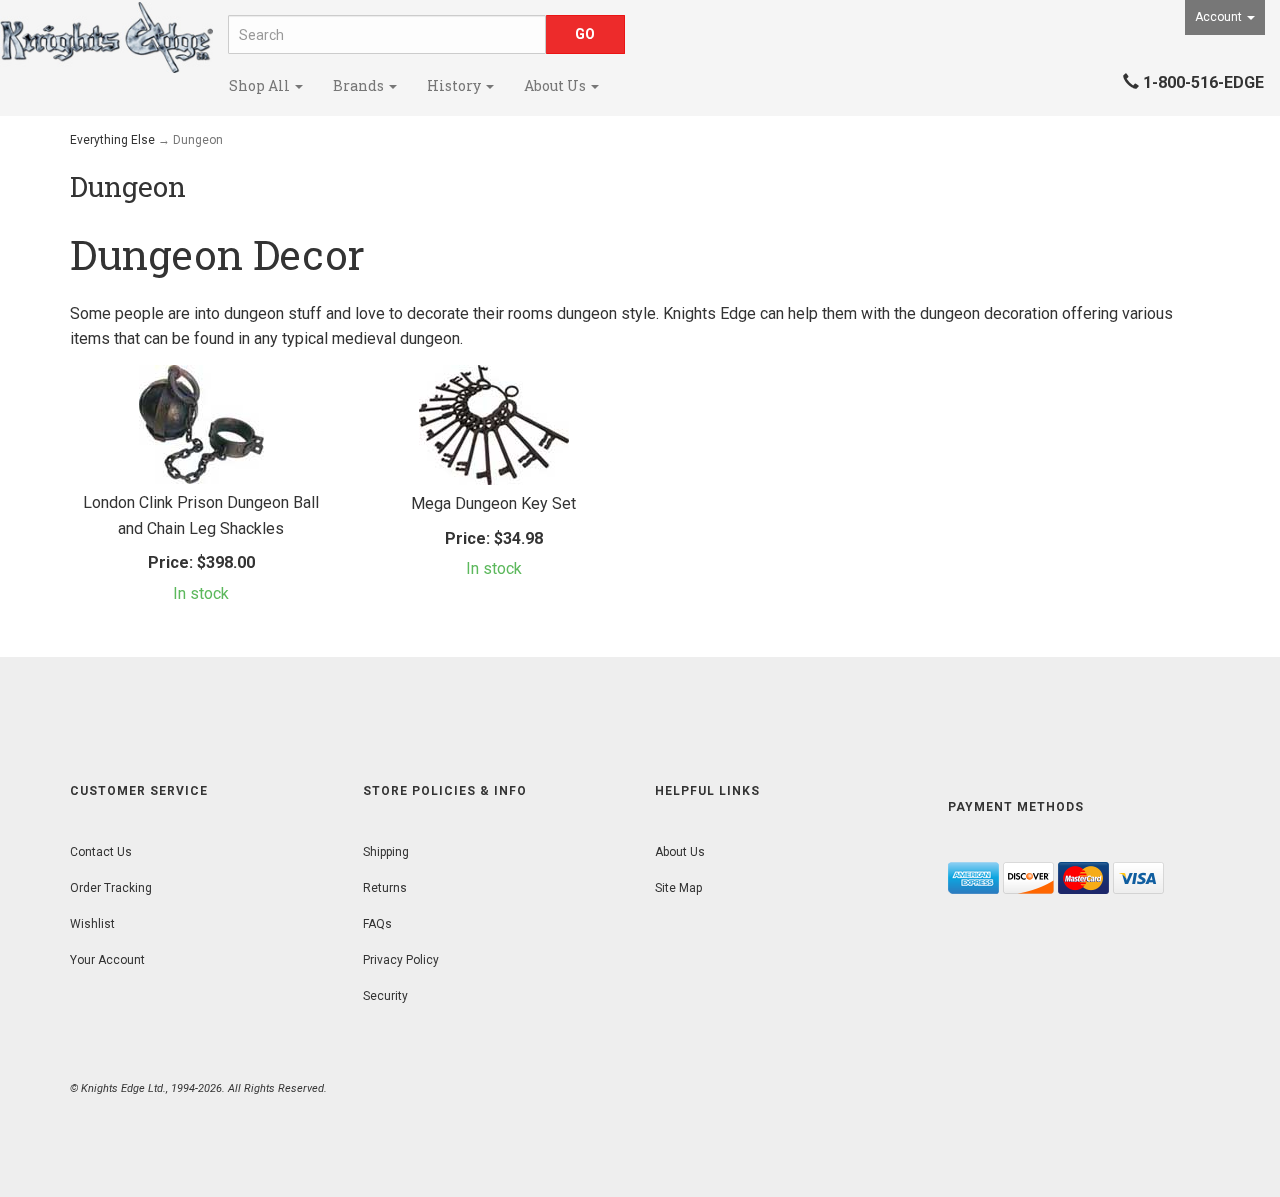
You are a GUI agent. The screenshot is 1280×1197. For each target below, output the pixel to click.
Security (385, 996)
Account (1220, 17)
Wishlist (92, 924)
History (455, 85)
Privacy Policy (401, 960)
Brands (360, 85)
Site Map (678, 888)
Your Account (107, 960)
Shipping (386, 852)
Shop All (261, 85)
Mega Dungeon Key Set (493, 503)
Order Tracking (111, 888)
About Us (556, 85)
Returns (385, 888)
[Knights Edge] (106, 37)
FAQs (377, 924)
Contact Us (101, 852)
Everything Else (112, 140)
